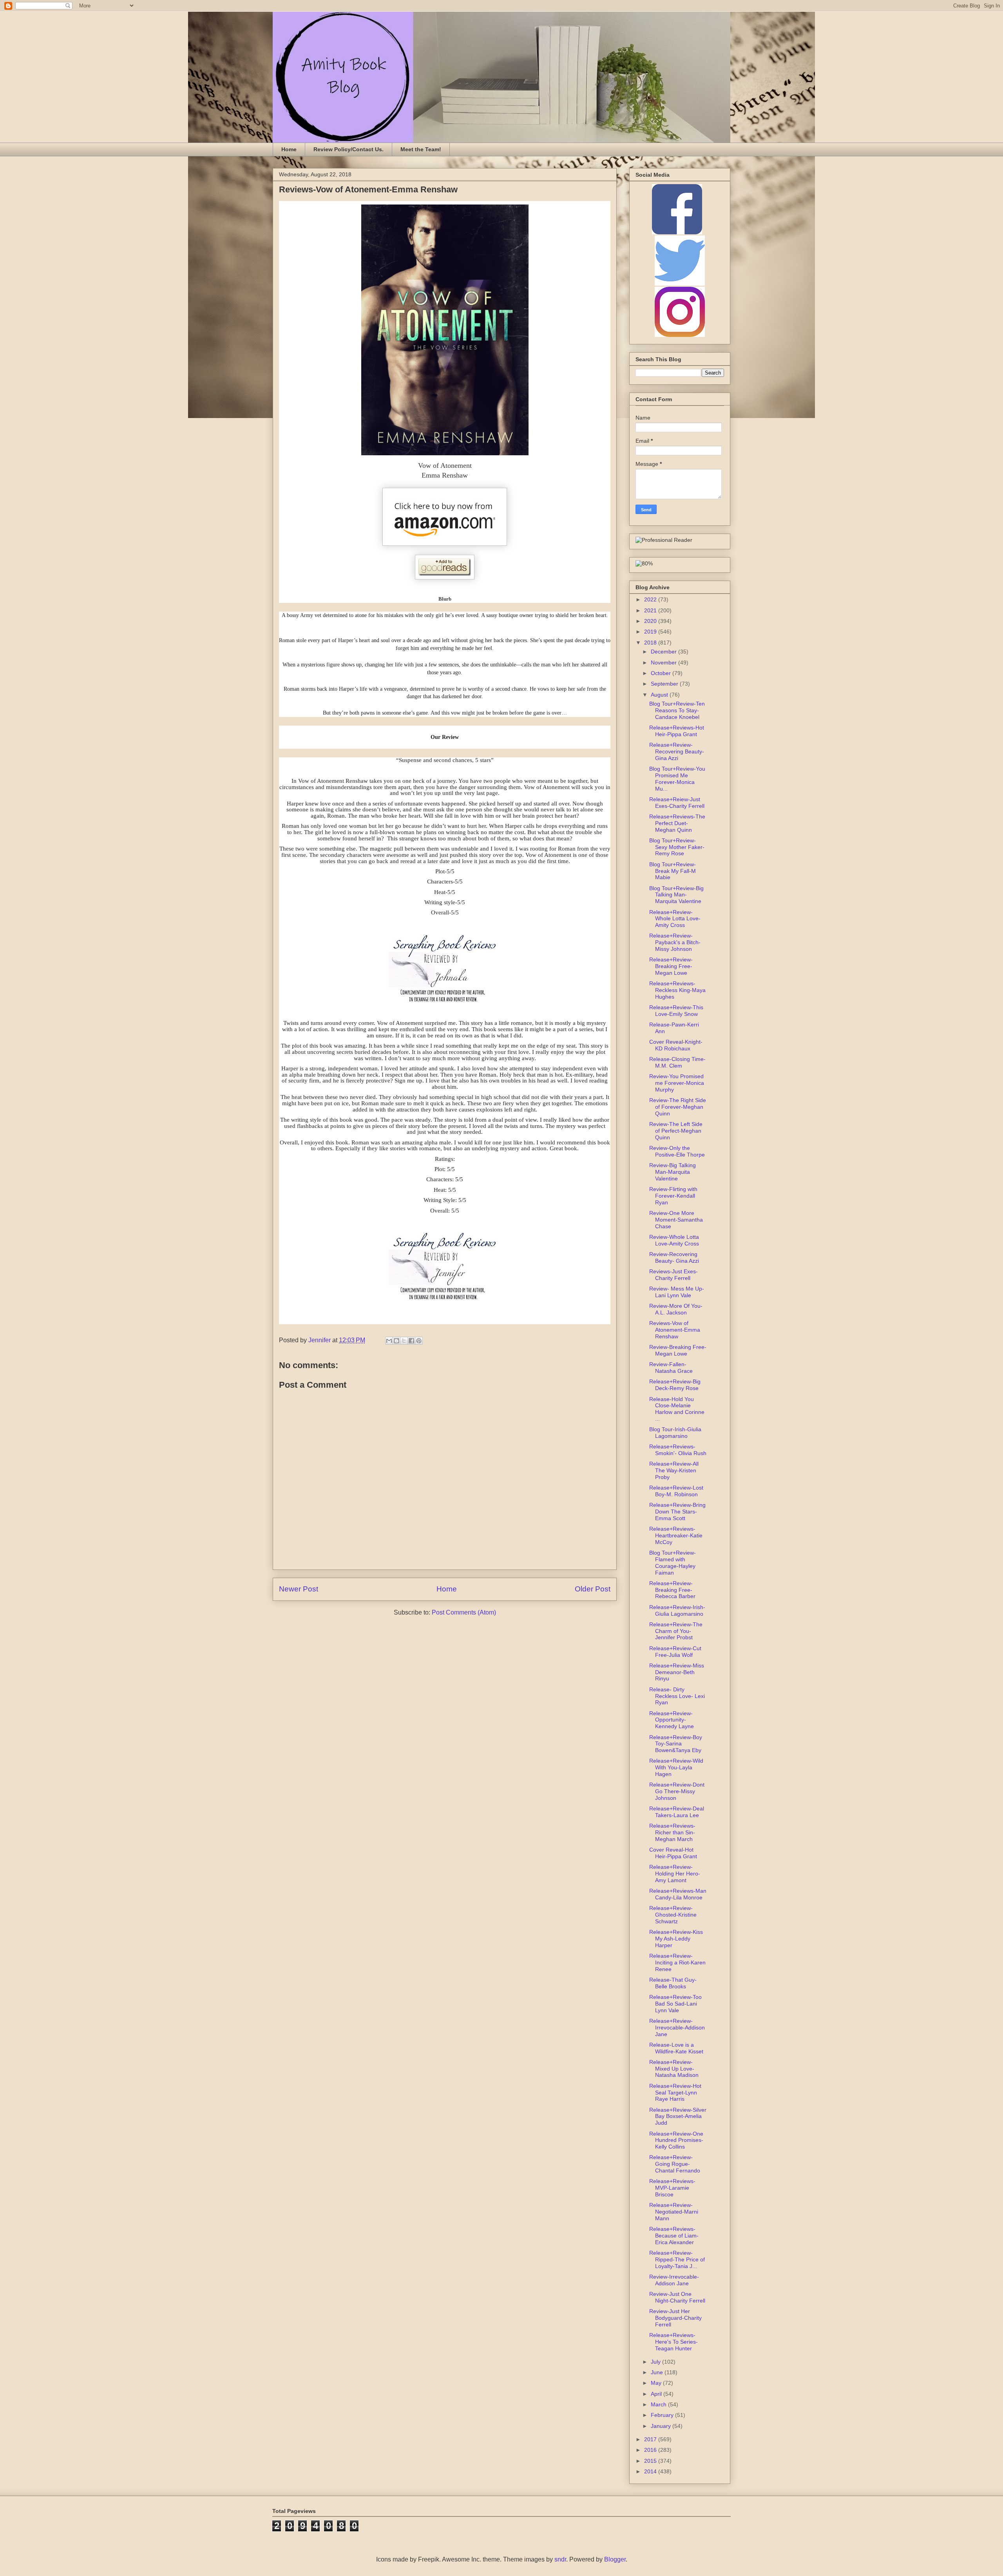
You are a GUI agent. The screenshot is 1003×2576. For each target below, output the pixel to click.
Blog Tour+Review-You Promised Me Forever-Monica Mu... (677, 778)
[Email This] (389, 1341)
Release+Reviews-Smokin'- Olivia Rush (678, 1450)
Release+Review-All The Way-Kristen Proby (674, 1470)
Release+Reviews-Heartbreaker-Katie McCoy (676, 1535)
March (659, 2404)
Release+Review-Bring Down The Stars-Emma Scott (677, 1512)
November (664, 663)
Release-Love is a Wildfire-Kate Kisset (676, 2048)
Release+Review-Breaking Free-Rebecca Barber (672, 1590)
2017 (651, 2439)
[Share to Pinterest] (419, 1341)
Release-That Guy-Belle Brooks (673, 1983)
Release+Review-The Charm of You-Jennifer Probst (676, 1631)
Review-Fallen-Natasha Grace (671, 1368)
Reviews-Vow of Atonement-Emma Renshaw (675, 1330)
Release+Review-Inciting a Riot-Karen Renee (677, 1962)
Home (289, 149)
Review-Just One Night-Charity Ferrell (677, 2297)
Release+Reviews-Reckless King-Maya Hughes (677, 990)
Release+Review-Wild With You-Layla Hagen (676, 1767)
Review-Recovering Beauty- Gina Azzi (674, 1257)
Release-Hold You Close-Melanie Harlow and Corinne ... (677, 1409)
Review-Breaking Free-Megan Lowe (678, 1350)
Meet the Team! (421, 149)
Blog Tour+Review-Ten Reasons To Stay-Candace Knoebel (677, 710)
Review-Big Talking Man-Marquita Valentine (673, 1172)
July (656, 2362)
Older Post (593, 1589)
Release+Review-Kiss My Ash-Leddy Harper (676, 1939)
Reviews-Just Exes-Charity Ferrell (673, 1275)
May (657, 2383)
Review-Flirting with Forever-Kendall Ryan (673, 1196)
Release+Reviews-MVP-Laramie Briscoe (672, 2188)
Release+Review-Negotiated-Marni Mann (674, 2212)
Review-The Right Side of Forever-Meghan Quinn (678, 1107)
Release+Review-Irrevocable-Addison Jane (677, 2027)
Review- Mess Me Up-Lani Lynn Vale (677, 1292)
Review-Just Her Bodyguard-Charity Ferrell (675, 2318)
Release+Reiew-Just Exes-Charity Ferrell (677, 803)
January (662, 2426)
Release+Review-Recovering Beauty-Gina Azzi (677, 751)
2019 (651, 632)
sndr (560, 2559)
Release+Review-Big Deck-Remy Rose (675, 1385)
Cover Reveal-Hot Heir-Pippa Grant (673, 1853)
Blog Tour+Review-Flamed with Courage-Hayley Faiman (673, 1562)
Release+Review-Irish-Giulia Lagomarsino (677, 1610)
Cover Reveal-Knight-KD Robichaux (676, 1045)
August (660, 695)
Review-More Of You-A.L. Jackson (676, 1309)
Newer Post (299, 1589)
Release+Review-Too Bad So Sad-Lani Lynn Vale (675, 2004)
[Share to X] (404, 1341)
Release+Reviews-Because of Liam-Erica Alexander (674, 2236)
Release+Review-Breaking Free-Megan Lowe (671, 966)
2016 (651, 2450)
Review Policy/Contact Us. (349, 149)
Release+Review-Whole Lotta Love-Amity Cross (675, 919)
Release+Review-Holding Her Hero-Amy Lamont (675, 1874)
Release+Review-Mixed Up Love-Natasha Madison (674, 2069)
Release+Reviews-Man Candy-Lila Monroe (678, 1894)
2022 (651, 599)
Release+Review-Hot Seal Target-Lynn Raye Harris (675, 2093)
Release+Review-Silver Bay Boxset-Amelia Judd (678, 2116)
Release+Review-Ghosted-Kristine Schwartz (673, 1915)
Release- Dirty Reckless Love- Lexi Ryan (677, 1696)
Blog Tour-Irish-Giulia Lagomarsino (675, 1433)
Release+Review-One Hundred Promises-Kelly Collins (676, 2140)
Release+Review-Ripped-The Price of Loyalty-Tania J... (677, 2259)
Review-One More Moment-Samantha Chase (676, 1220)
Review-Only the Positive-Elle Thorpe (677, 1151)
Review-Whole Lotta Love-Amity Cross (674, 1240)
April (657, 2394)
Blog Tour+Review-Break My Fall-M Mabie (673, 871)
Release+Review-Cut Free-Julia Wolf (675, 1652)
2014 (651, 2471)
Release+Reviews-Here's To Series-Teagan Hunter (673, 2342)
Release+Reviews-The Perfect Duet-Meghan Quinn (677, 823)
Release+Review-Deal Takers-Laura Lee (677, 1812)
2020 (651, 621)
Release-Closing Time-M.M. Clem (677, 1062)
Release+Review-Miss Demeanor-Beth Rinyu (677, 1672)
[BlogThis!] (396, 1341)
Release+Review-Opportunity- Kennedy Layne (672, 1720)
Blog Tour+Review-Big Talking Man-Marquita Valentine (676, 895)
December (664, 652)
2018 (651, 643)
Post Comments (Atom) (464, 1612)
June (658, 2372)
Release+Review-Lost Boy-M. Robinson (676, 1491)
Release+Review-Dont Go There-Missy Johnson (677, 1791)
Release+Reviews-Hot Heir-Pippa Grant (677, 731)
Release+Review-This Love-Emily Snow (676, 1011)
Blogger (615, 2559)
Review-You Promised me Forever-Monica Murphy (677, 1083)
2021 (651, 610)
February (663, 2415)
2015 (651, 2461)
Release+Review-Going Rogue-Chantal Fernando (675, 2164)
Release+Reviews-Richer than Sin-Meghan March (672, 1832)
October (662, 673)
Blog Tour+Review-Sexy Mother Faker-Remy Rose (677, 847)
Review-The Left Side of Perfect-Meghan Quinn (676, 1131)
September (665, 684)
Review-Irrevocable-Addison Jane (674, 2280)
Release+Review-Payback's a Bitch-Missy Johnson (675, 942)
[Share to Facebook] (411, 1341)
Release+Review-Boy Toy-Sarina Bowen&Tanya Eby (676, 1744)
